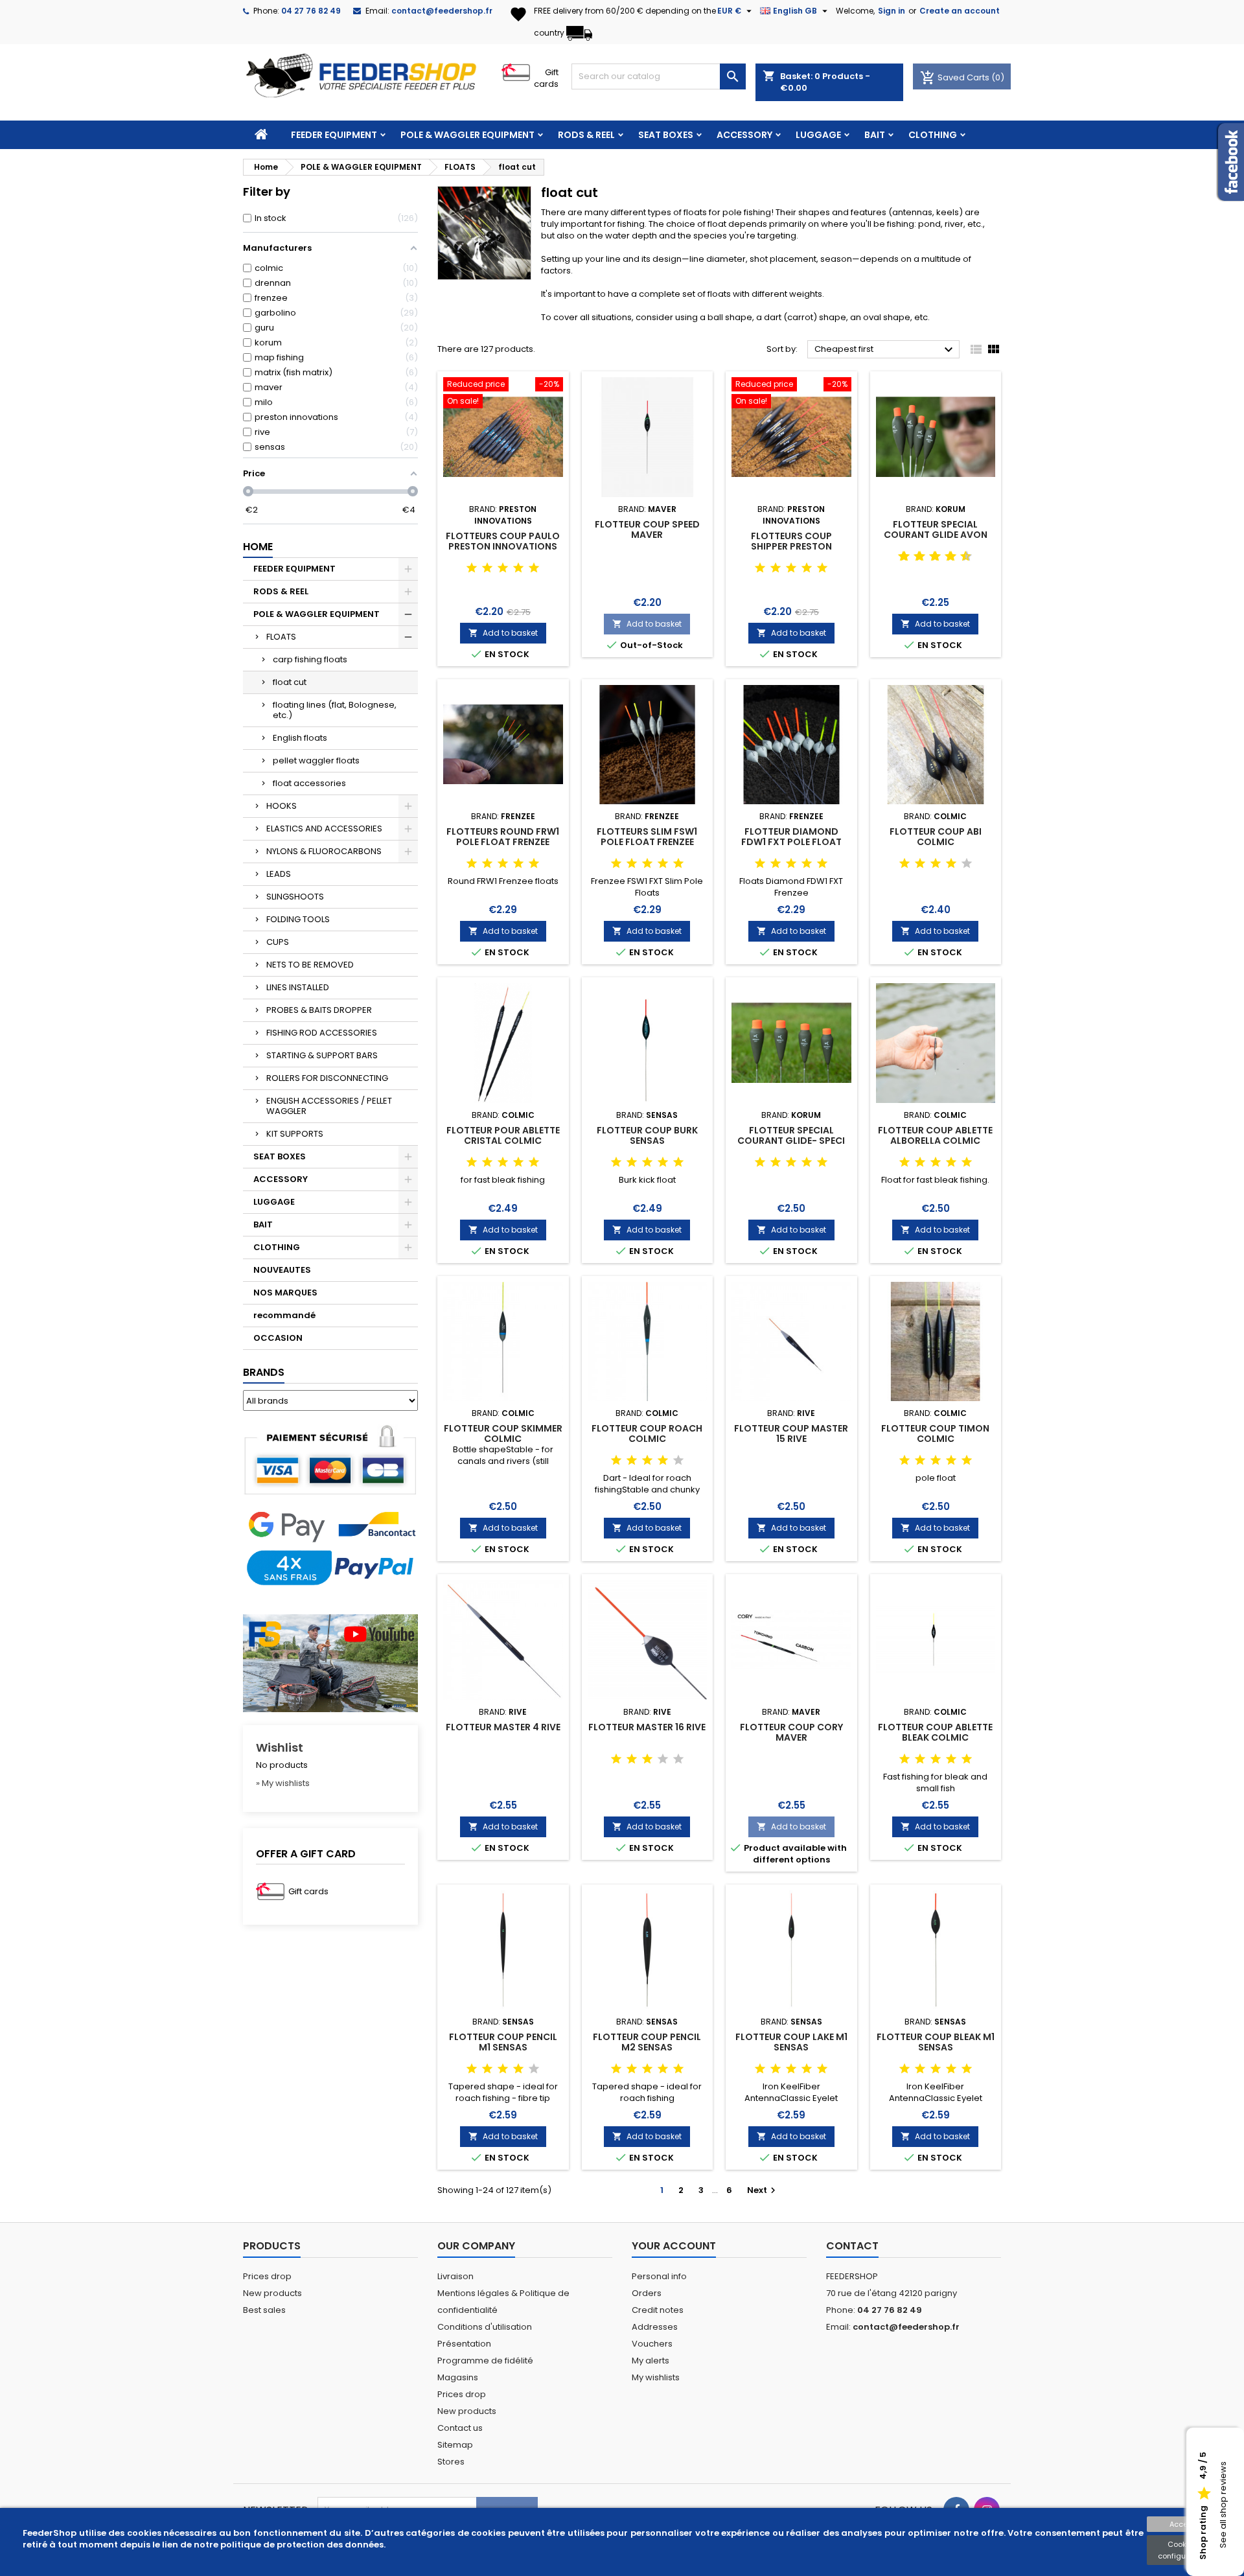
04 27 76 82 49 (311, 11)
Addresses (655, 2327)
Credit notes (658, 2310)
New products (272, 2293)
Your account (674, 2246)
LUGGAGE (818, 135)
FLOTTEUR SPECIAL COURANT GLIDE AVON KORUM (936, 535)
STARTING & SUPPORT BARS (322, 1055)
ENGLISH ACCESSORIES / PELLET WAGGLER (329, 1106)
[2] (487, 568)
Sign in (892, 11)
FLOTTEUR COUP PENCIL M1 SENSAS (503, 2042)
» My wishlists (283, 1783)
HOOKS (282, 806)
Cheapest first (885, 350)
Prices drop (267, 2276)
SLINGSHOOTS (295, 897)
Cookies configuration (1182, 2550)
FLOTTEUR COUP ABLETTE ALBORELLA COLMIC (935, 1135)
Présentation (464, 2344)
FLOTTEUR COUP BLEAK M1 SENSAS (936, 2042)
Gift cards (546, 78)
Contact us (460, 2428)
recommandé (284, 1315)
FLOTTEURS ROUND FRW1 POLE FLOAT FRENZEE (503, 837)
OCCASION (278, 1338)
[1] (472, 568)
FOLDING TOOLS (298, 919)
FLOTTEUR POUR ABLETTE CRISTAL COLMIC (503, 1135)
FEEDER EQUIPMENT (334, 135)
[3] (503, 568)
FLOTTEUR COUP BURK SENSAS (647, 1135)
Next (763, 2190)
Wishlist (280, 1747)
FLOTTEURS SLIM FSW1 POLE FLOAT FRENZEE (647, 837)
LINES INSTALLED (298, 987)
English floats (300, 738)
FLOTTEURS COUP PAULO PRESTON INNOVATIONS (503, 541)
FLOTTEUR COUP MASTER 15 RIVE (791, 1433)
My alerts (651, 2361)
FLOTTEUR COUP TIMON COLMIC (935, 1433)
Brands (264, 1372)
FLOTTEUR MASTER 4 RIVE (503, 1727)
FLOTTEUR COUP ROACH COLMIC (647, 1433)
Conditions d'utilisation (485, 2327)
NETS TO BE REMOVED (310, 965)
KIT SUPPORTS (295, 1134)
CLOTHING (933, 135)
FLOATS (281, 637)
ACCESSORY (744, 135)
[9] (961, 557)
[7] (945, 557)
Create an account (960, 11)
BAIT (875, 135)
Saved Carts (956, 77)
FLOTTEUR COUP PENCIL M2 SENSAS (647, 2042)
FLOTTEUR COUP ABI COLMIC (936, 837)
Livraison (455, 2276)
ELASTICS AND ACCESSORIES (324, 829)
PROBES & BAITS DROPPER (319, 1010)
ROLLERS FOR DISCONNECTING (327, 1078)
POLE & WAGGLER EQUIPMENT (467, 135)
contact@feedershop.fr (442, 11)
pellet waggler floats (316, 760)
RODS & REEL (586, 135)
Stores (451, 2462)
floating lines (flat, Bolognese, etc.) (335, 710)
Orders (647, 2293)
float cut (290, 682)
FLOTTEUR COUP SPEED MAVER (647, 529)
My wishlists (656, 2377)
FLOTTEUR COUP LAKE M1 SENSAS (791, 2042)
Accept (1182, 2524)
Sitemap (455, 2445)
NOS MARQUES (285, 1293)
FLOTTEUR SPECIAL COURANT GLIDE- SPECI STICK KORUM (791, 1141)
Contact (852, 2246)
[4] (518, 568)
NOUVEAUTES (282, 1270)
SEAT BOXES (666, 135)
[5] (534, 568)
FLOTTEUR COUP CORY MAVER (791, 1732)
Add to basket (503, 633)
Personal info (659, 2276)
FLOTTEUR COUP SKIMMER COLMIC (503, 1433)
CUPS (278, 942)
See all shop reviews (1223, 2505)
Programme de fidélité (485, 2361)
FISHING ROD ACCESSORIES (322, 1033)
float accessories (309, 783)
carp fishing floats (310, 659)
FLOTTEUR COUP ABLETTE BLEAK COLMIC (935, 1732)
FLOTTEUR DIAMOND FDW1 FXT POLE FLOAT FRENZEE (791, 842)
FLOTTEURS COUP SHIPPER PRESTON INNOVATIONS (791, 546)
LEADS (279, 874)
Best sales (264, 2310)
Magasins (458, 2377)
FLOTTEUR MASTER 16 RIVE (647, 1727)
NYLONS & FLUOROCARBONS (324, 851)
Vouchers (652, 2344)
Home (258, 547)
